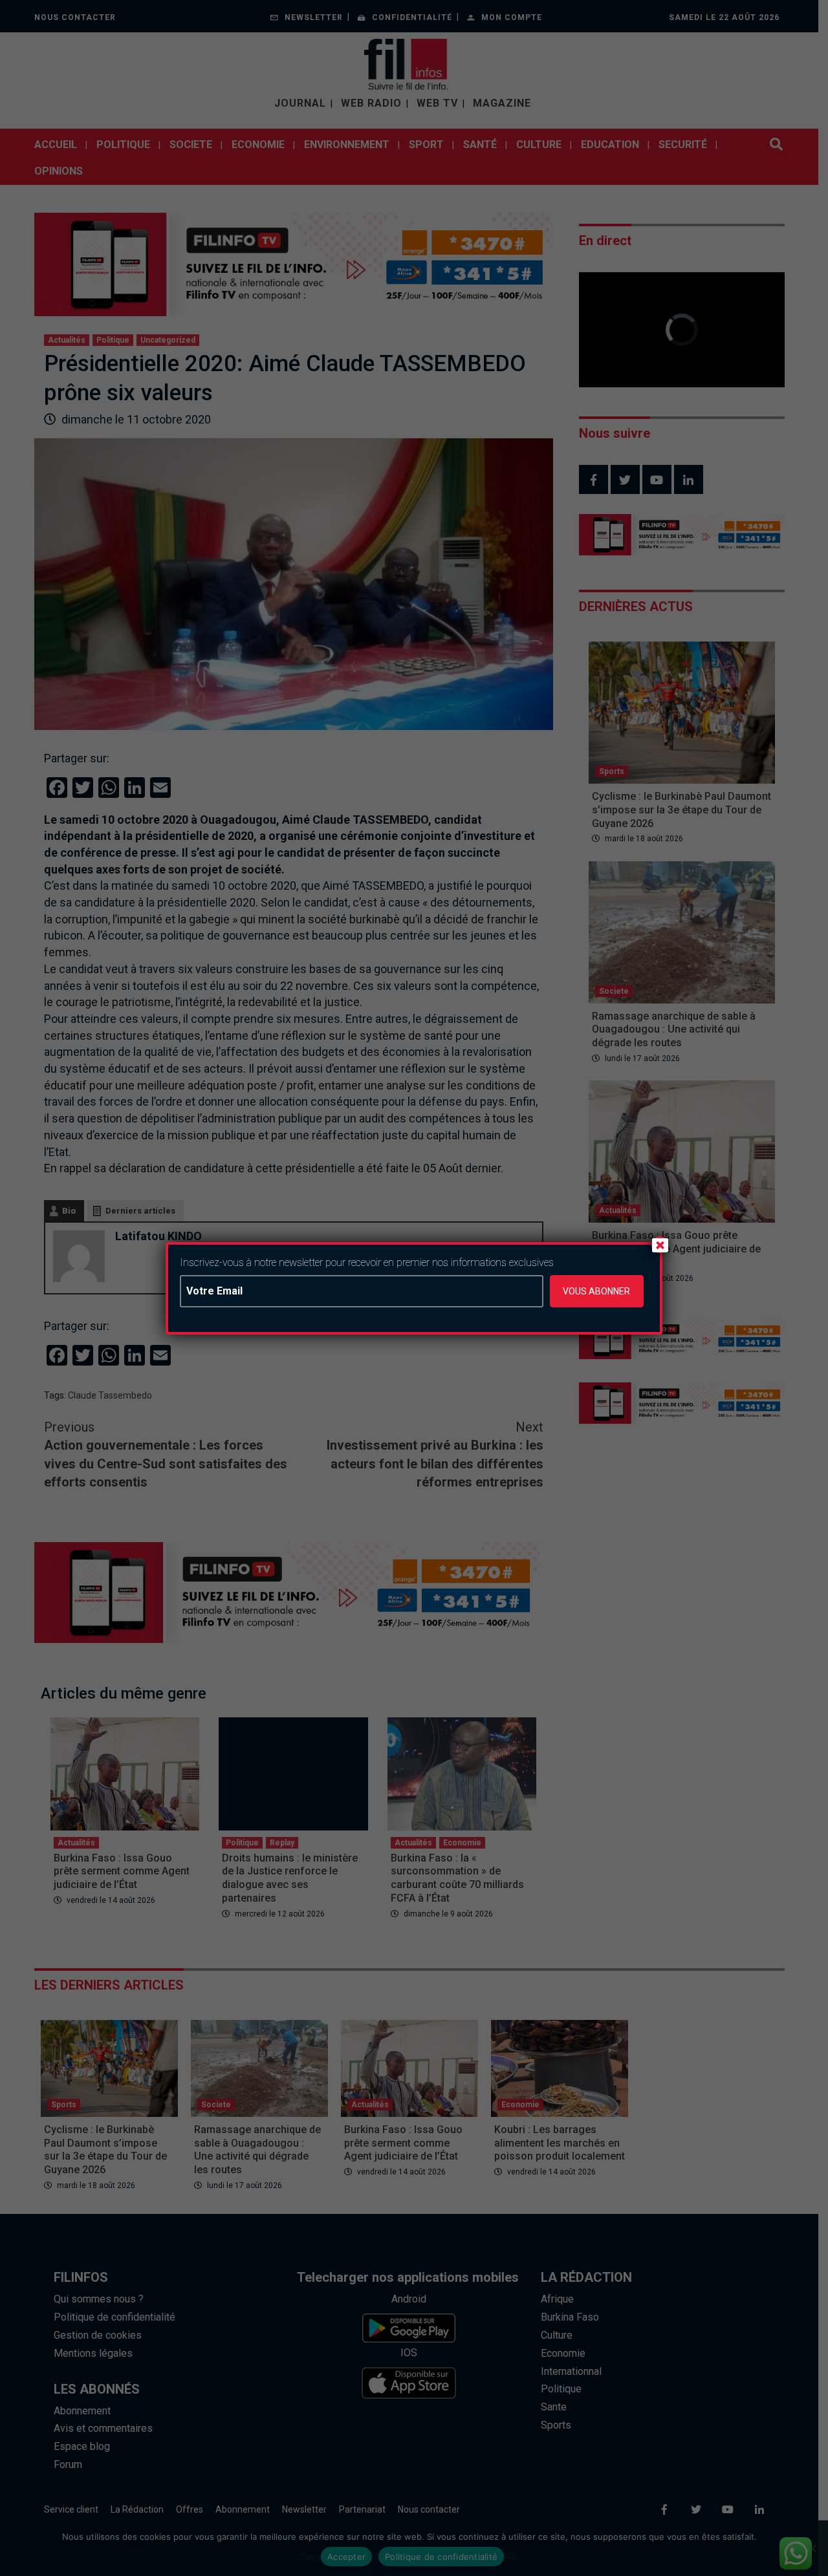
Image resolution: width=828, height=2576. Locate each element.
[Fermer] (660, 1245)
